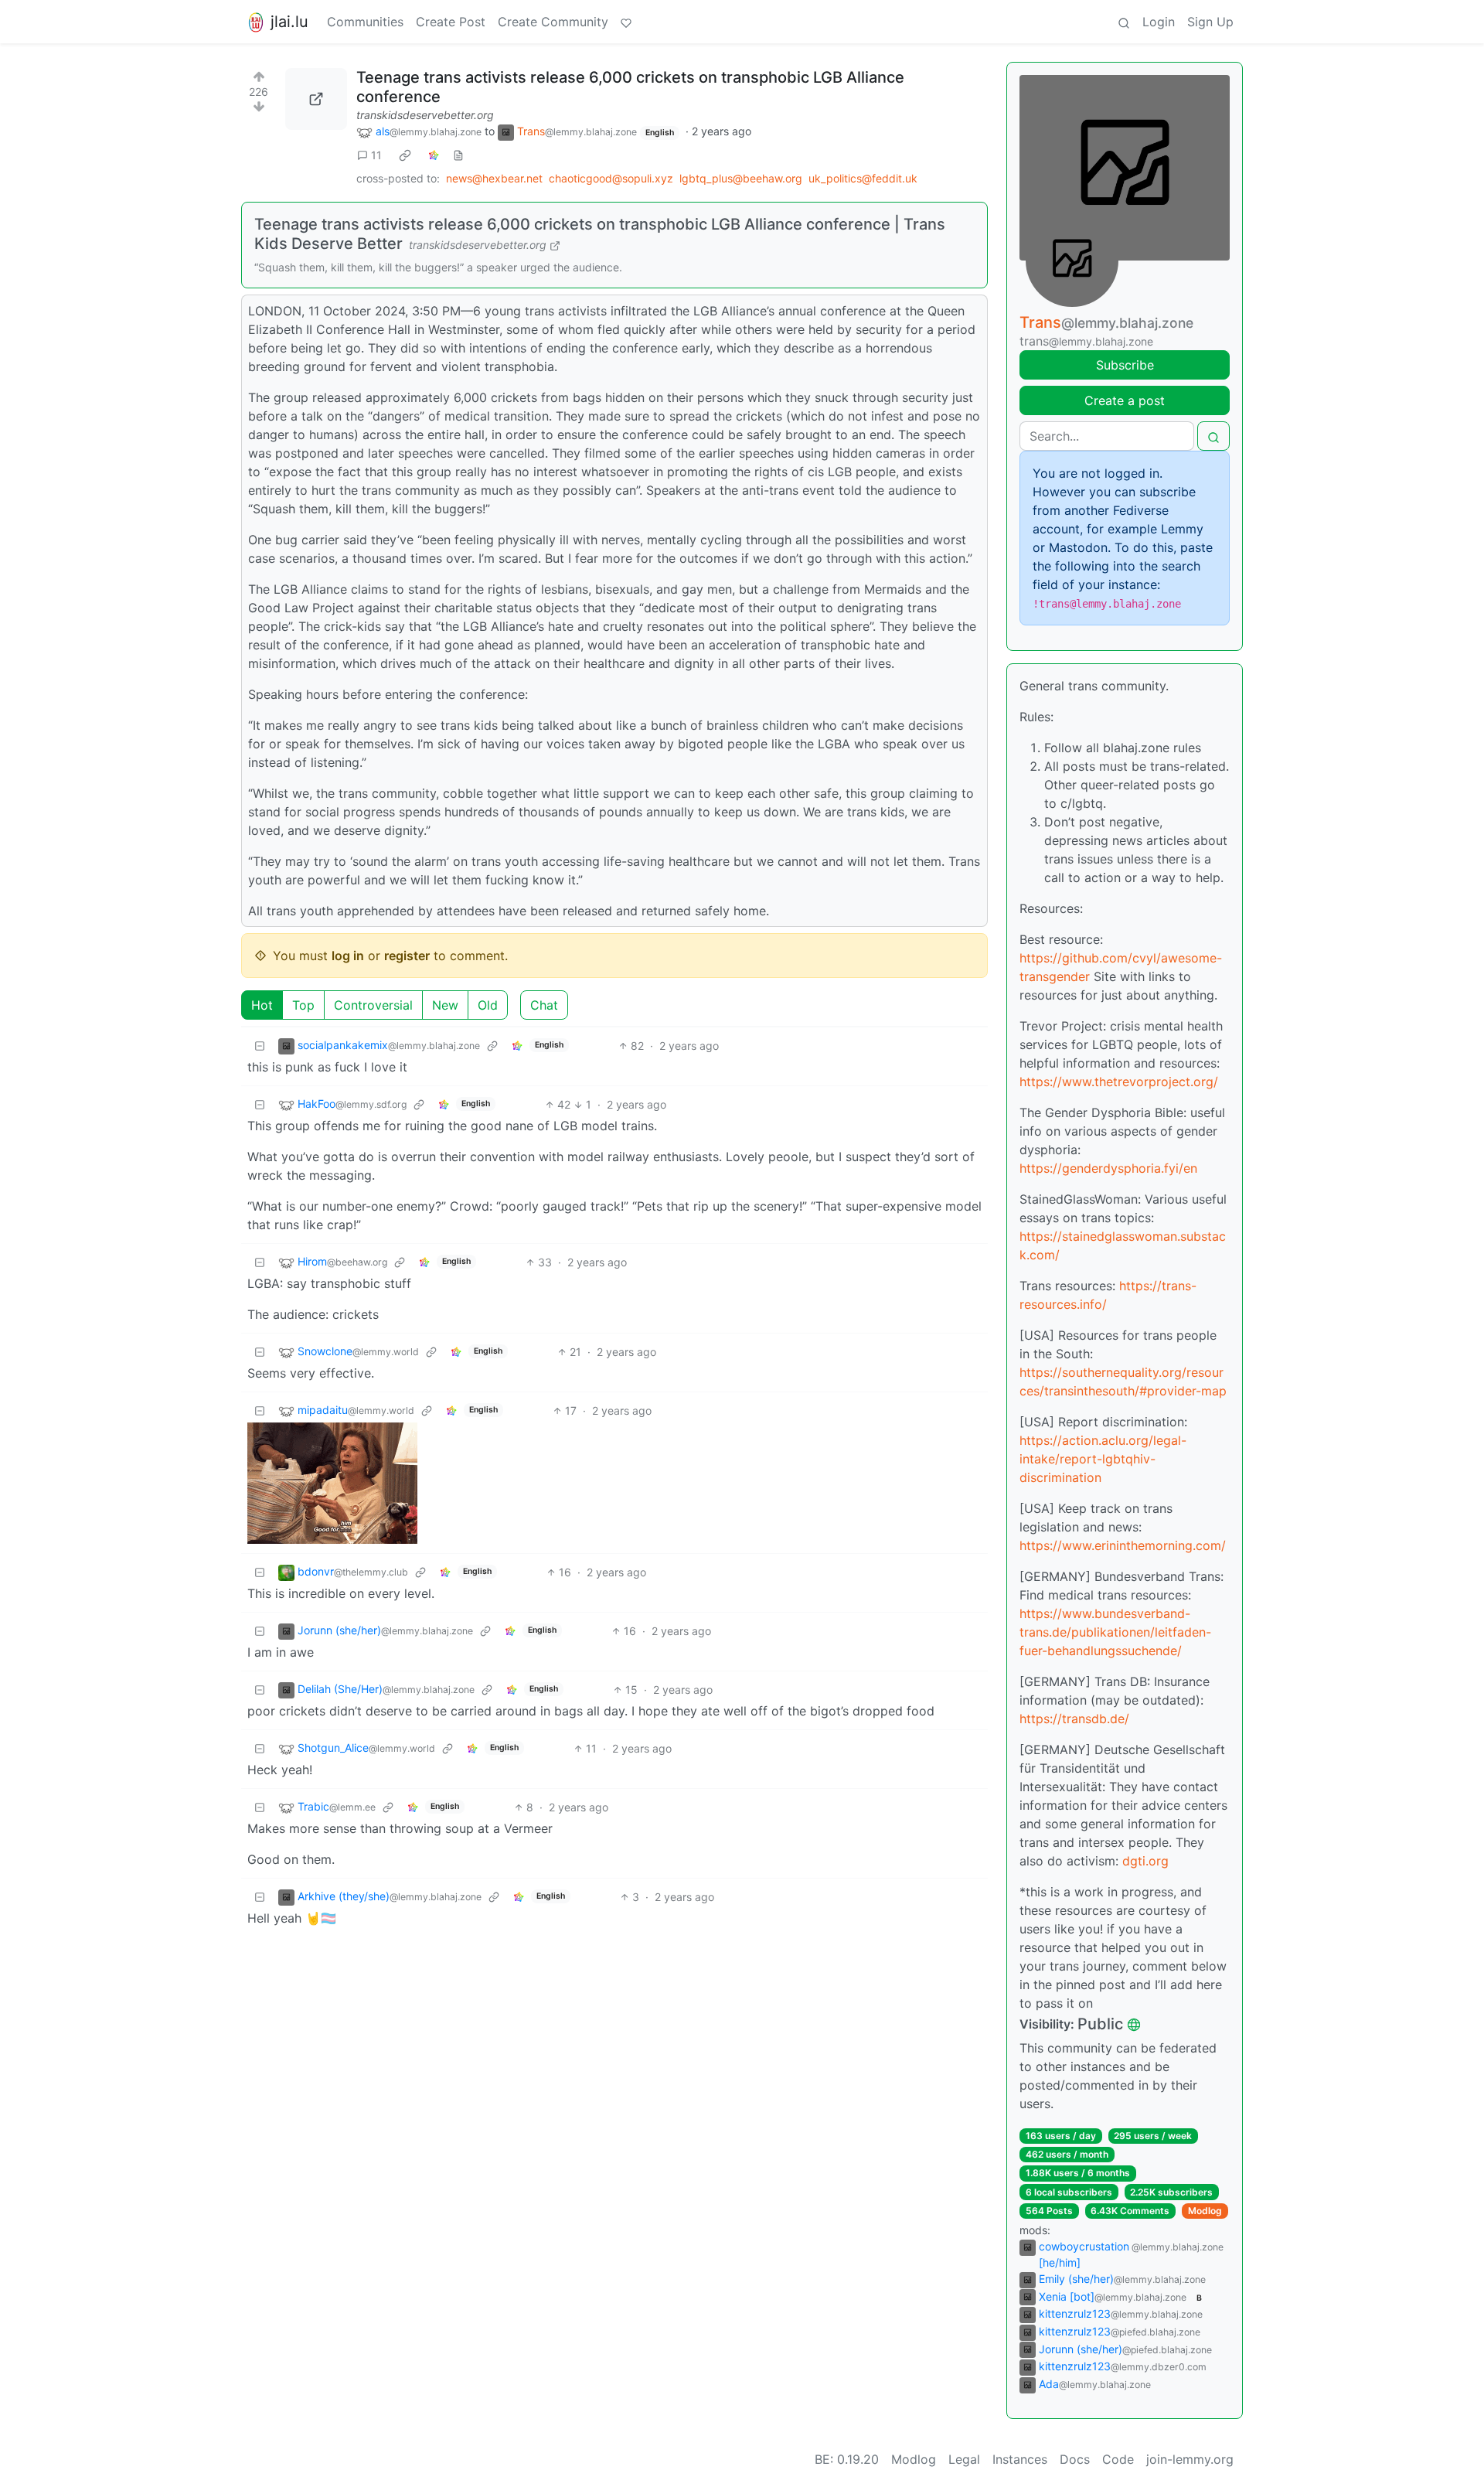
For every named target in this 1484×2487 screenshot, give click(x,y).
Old (488, 1005)
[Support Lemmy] (626, 22)
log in (348, 956)
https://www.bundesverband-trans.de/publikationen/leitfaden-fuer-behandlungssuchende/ (1115, 1632)
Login (1159, 22)
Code (1118, 2459)
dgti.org (1145, 1861)
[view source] (458, 155)
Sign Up (1210, 22)
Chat (544, 1005)
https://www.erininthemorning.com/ (1123, 1545)
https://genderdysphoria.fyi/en (1108, 1168)
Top (303, 1005)
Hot (262, 1005)
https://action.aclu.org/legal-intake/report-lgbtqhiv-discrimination (1103, 1459)
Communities (365, 22)
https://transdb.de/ (1074, 1719)
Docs (1075, 2459)
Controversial (373, 1005)
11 (376, 155)
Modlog (1205, 2211)
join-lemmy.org (1190, 2459)
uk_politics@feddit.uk (863, 178)
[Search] (1124, 22)
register (407, 956)
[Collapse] (260, 1046)
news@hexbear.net (494, 178)
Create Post (451, 22)
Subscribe (1125, 365)
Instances (1020, 2459)
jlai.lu (289, 22)
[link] (405, 155)
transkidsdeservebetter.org (425, 115)
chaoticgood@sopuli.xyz (611, 178)
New (445, 1005)
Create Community (553, 22)
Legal (964, 2459)
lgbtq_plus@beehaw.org (741, 178)
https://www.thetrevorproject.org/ (1119, 1082)
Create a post (1125, 400)
